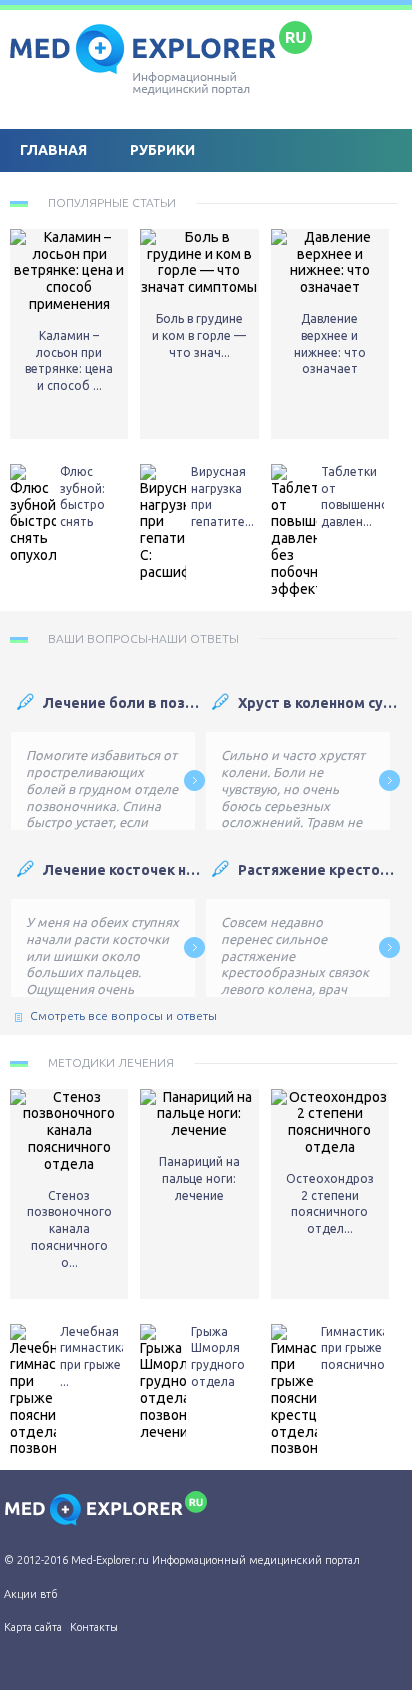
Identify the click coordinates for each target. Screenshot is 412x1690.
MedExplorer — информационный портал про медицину (160, 55)
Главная (53, 150)
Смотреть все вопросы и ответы (123, 1015)
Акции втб (30, 1594)
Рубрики (162, 150)
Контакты (94, 1627)
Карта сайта (33, 1627)
